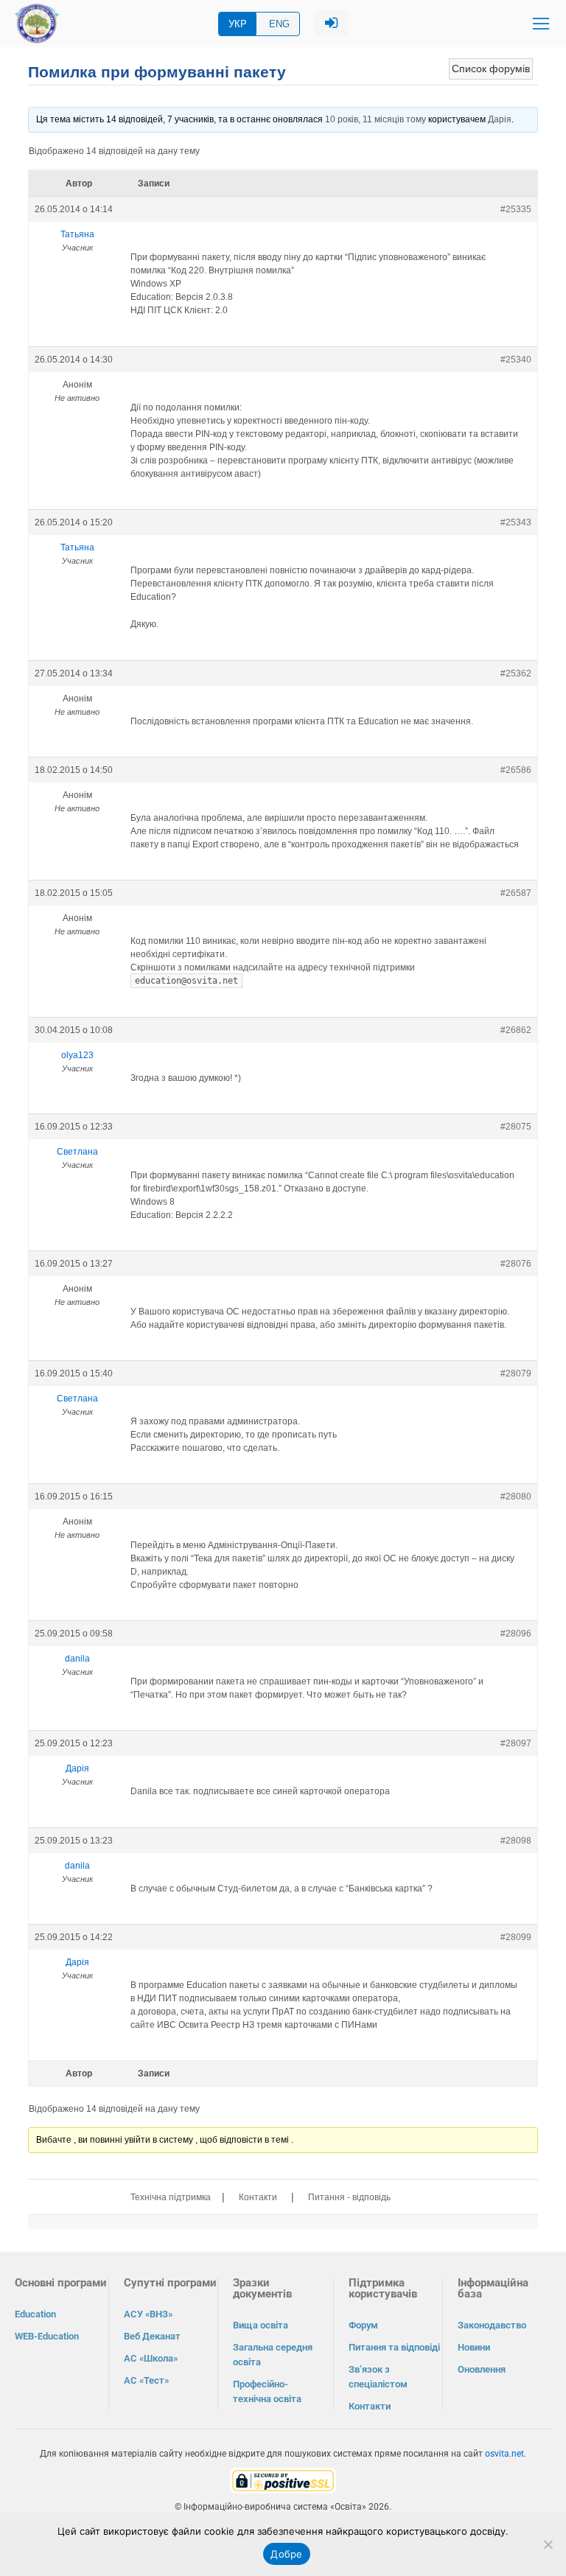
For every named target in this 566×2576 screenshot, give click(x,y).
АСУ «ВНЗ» (148, 2314)
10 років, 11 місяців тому (375, 119)
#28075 (516, 1127)
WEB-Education (47, 2336)
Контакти (258, 2197)
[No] (548, 2544)
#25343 (516, 522)
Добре (286, 2554)
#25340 (516, 360)
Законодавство (492, 2325)
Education (35, 2314)
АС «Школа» (151, 2358)
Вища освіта (261, 2325)
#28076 (516, 1264)
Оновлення (482, 2369)
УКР (238, 24)
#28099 (516, 1937)
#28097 (516, 1743)
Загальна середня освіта (273, 2355)
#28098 (516, 1841)
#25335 (516, 209)
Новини (474, 2347)
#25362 (516, 673)
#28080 (516, 1497)
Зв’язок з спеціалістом (378, 2377)
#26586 (516, 770)
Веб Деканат (152, 2336)
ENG (279, 24)
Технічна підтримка (171, 2197)
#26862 (516, 1030)
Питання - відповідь (349, 2197)
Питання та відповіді (394, 2347)
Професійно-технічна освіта (267, 2391)
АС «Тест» (146, 2380)
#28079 (516, 1373)
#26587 (516, 893)
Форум (363, 2325)
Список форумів (491, 69)
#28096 (516, 1634)
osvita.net (504, 2454)
